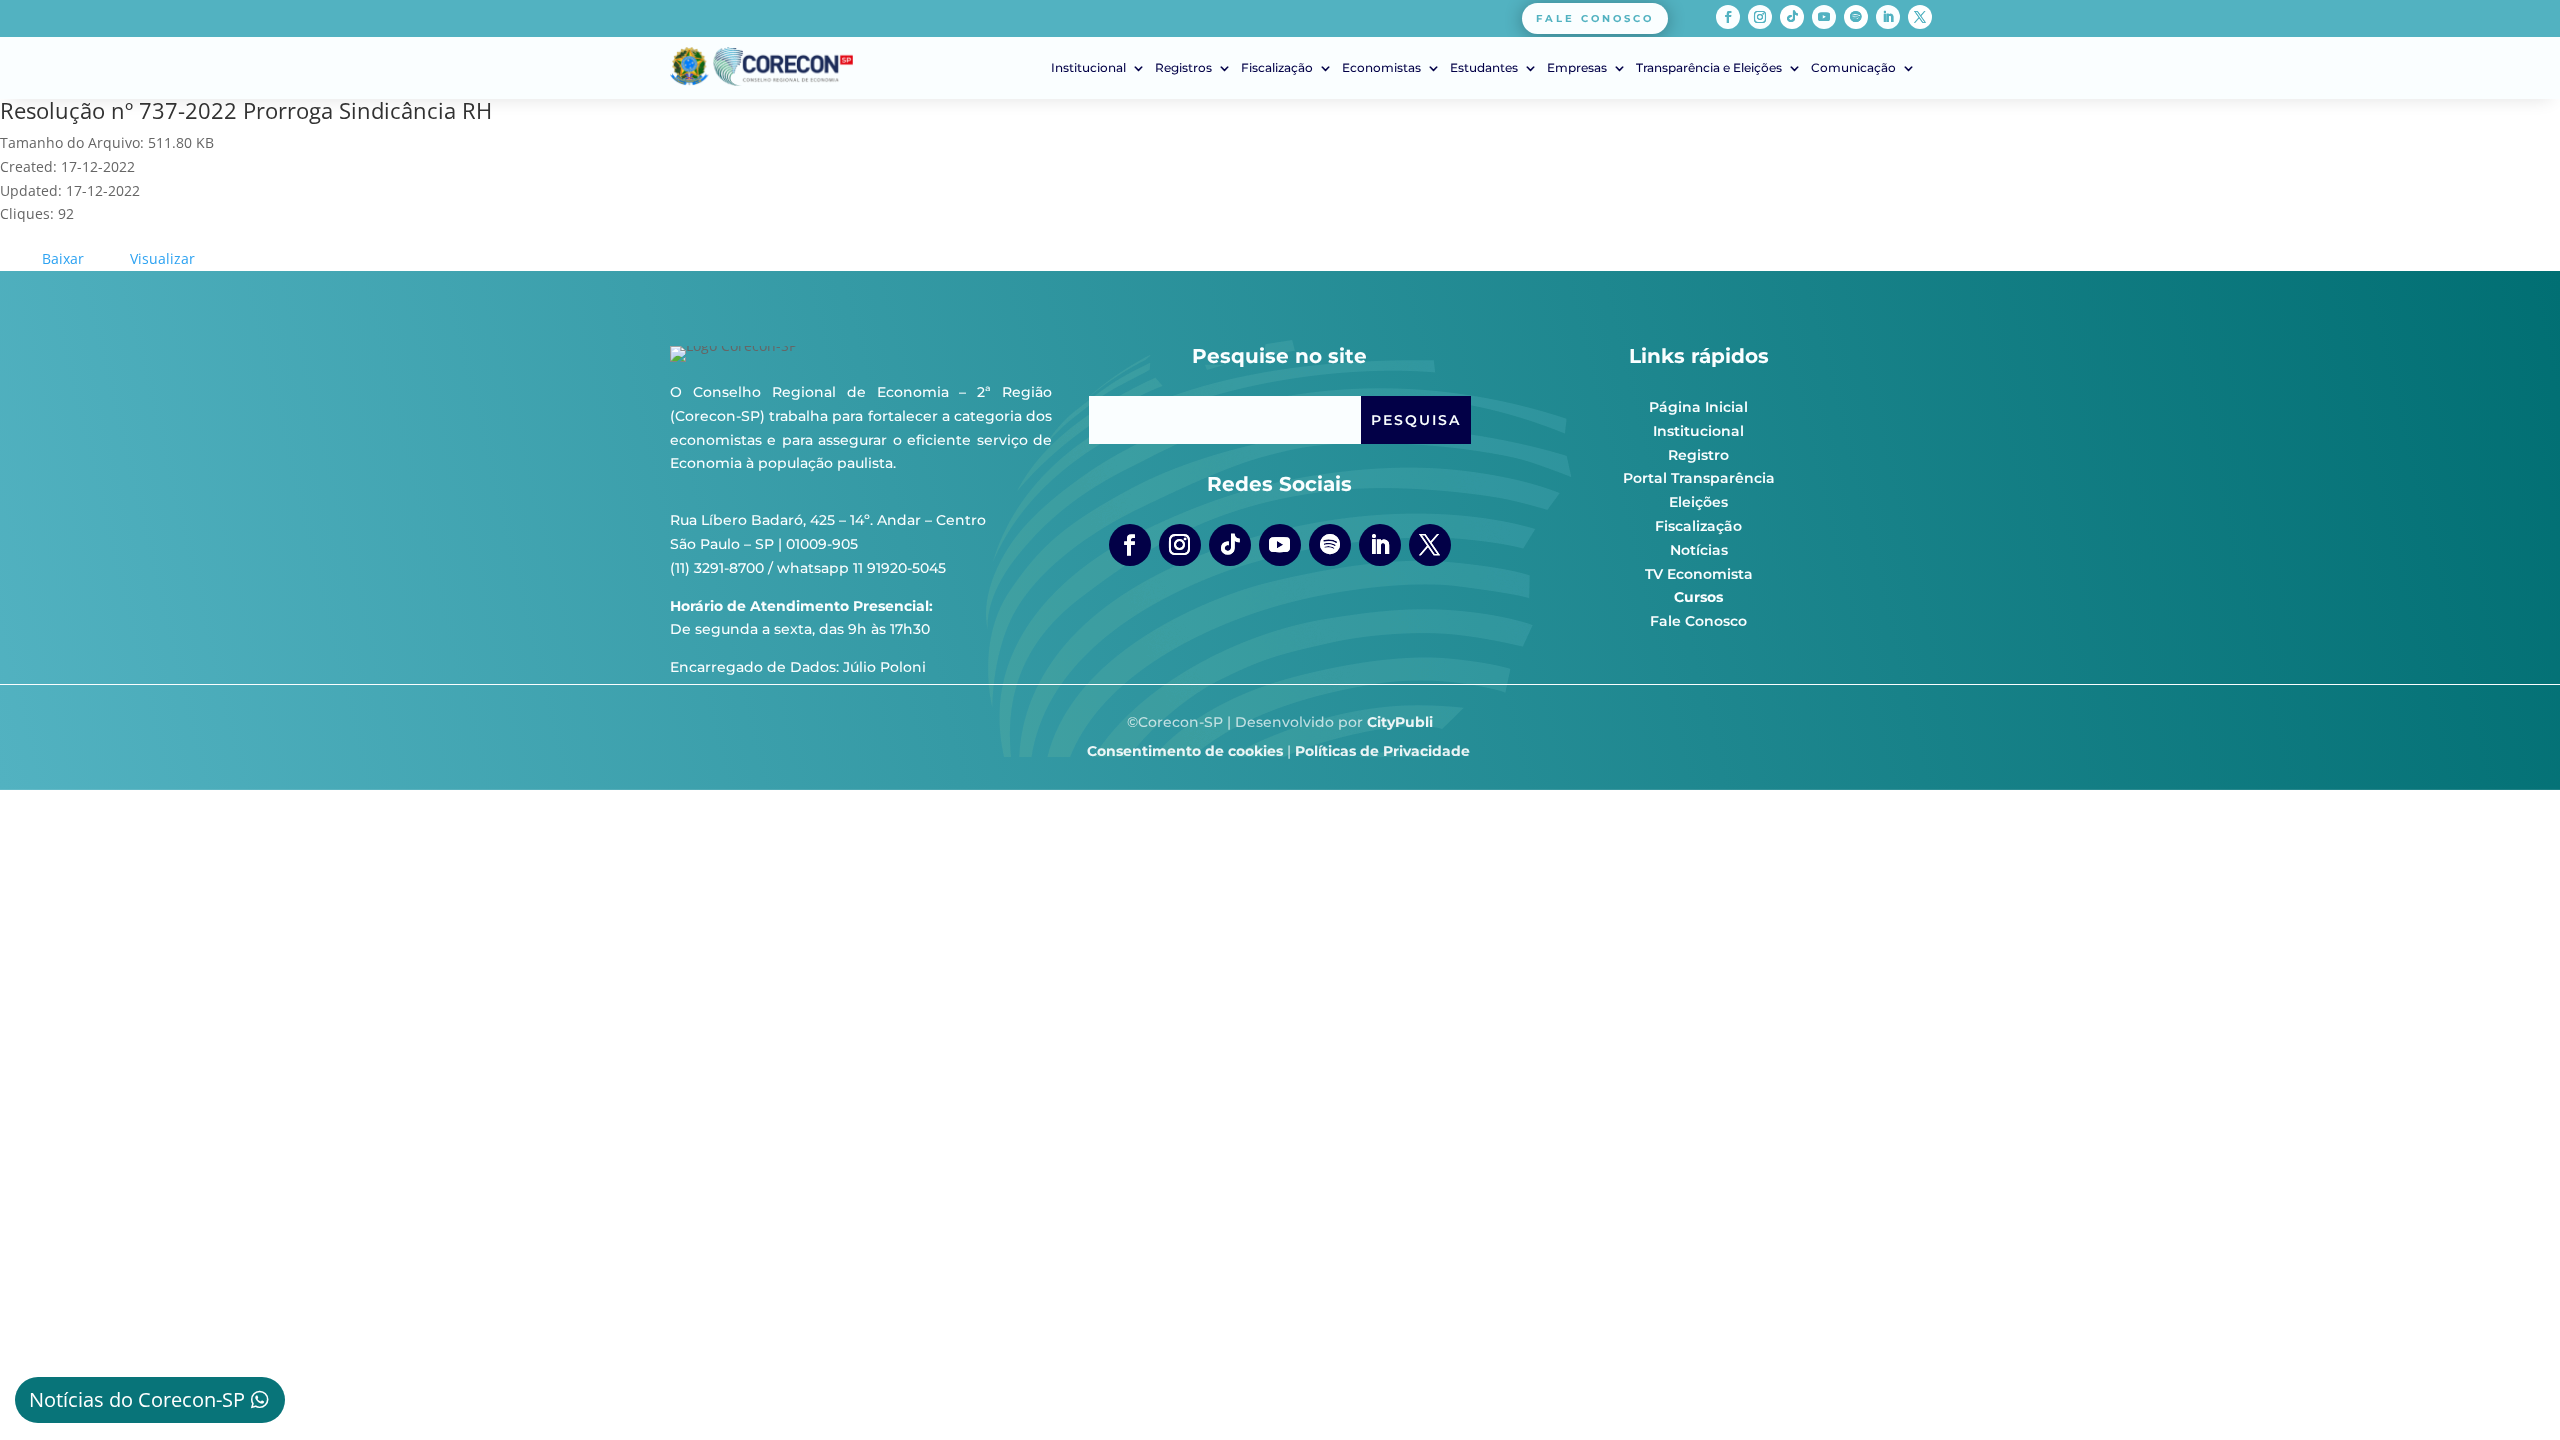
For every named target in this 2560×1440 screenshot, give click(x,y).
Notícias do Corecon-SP (137, 1399)
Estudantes (1484, 68)
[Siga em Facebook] (1728, 17)
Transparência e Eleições (1709, 68)
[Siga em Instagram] (1760, 17)
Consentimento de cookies (1185, 751)
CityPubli (1400, 722)
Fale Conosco (1698, 621)
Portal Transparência (1699, 478)
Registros (1183, 68)
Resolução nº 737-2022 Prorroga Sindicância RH (246, 110)
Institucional (1088, 68)
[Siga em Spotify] (1856, 17)
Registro (1698, 455)
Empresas (1577, 68)
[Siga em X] (1920, 17)
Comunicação (1853, 68)
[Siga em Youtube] (1824, 17)
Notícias (1699, 550)
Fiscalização (1277, 68)
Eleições (1698, 502)
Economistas (1381, 68)
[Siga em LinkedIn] (1888, 17)
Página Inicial (1698, 407)
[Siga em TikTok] (1792, 17)
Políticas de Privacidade (1382, 751)
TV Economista (1699, 574)
